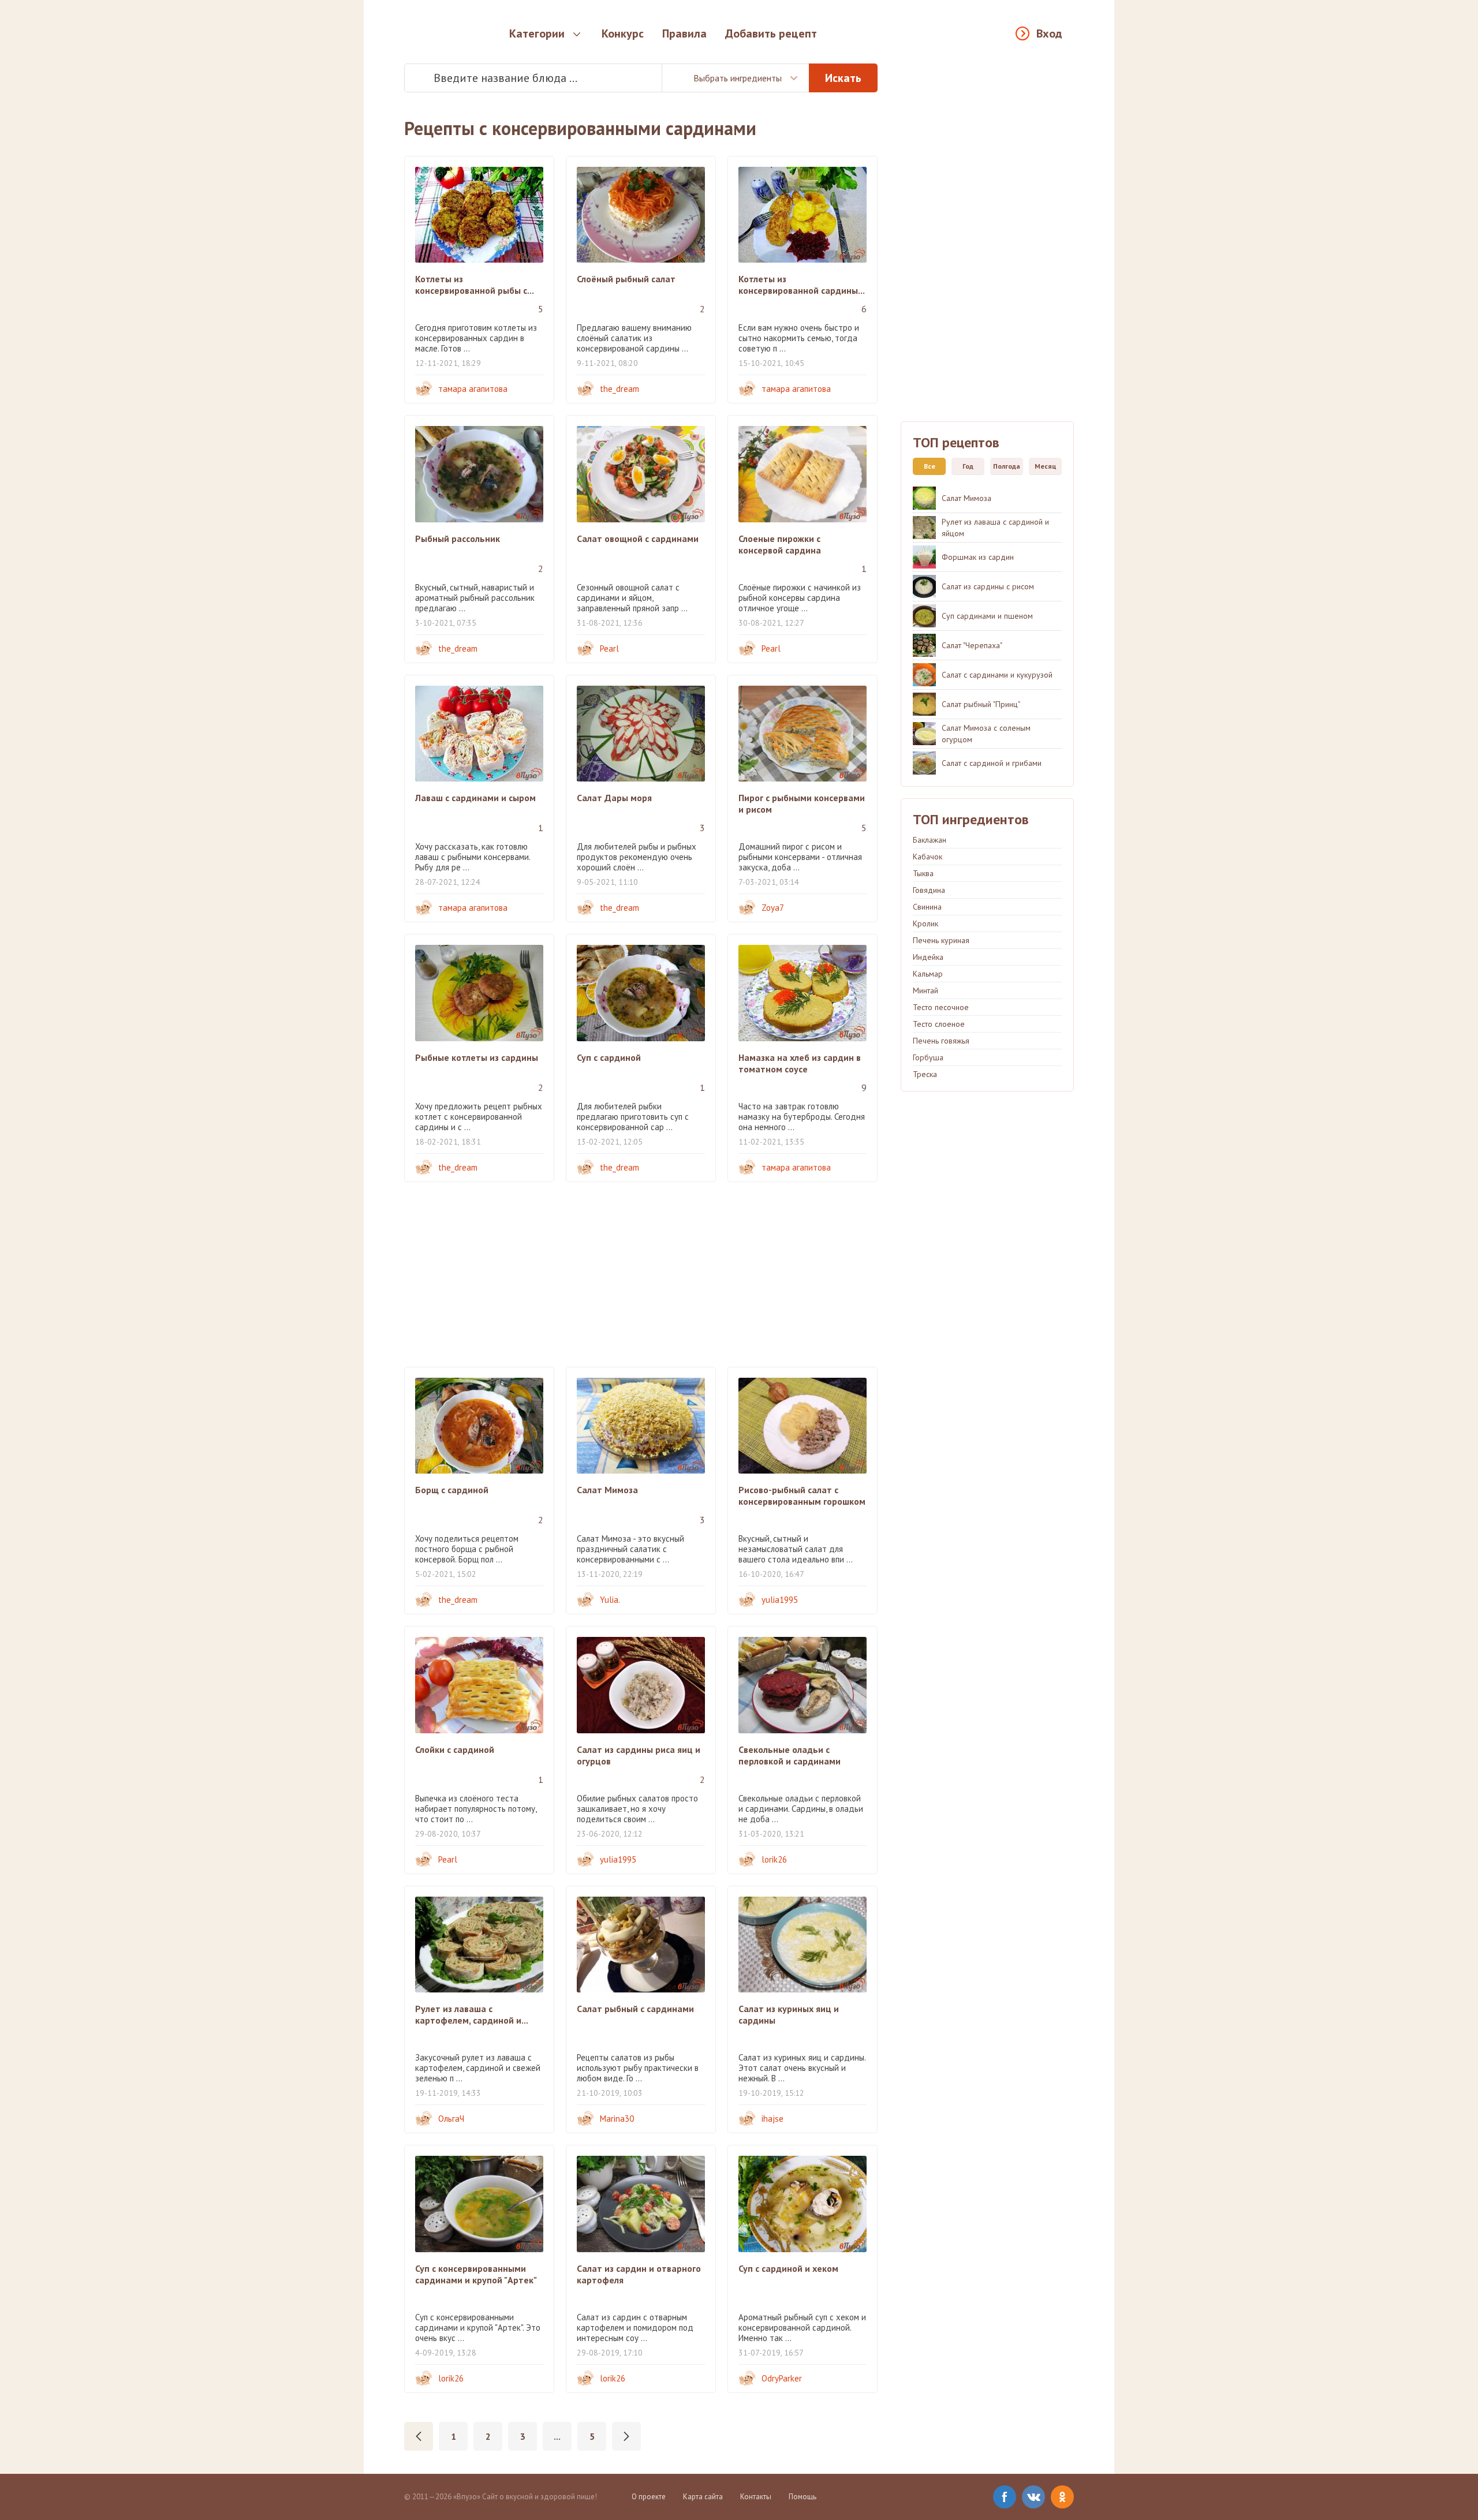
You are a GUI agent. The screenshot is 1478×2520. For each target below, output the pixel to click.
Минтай (925, 990)
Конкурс (623, 33)
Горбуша (928, 1057)
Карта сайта (703, 2497)
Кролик (925, 923)
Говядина (929, 890)
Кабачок (928, 857)
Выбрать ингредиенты (738, 78)
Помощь (803, 2497)
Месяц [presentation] (1046, 466)
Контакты (756, 2497)
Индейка (928, 957)
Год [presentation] (968, 466)
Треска (925, 1074)
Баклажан (930, 840)
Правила (684, 33)
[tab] (926, 466)
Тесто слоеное (939, 1024)
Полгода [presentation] (1007, 466)
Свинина (927, 907)
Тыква (923, 873)
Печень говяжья (941, 1041)
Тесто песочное (941, 1007)
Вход (1049, 33)
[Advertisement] (641, 1274)
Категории (537, 33)
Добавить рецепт (771, 33)
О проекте (649, 2497)
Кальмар (928, 974)
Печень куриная (941, 940)
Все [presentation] (930, 466)
